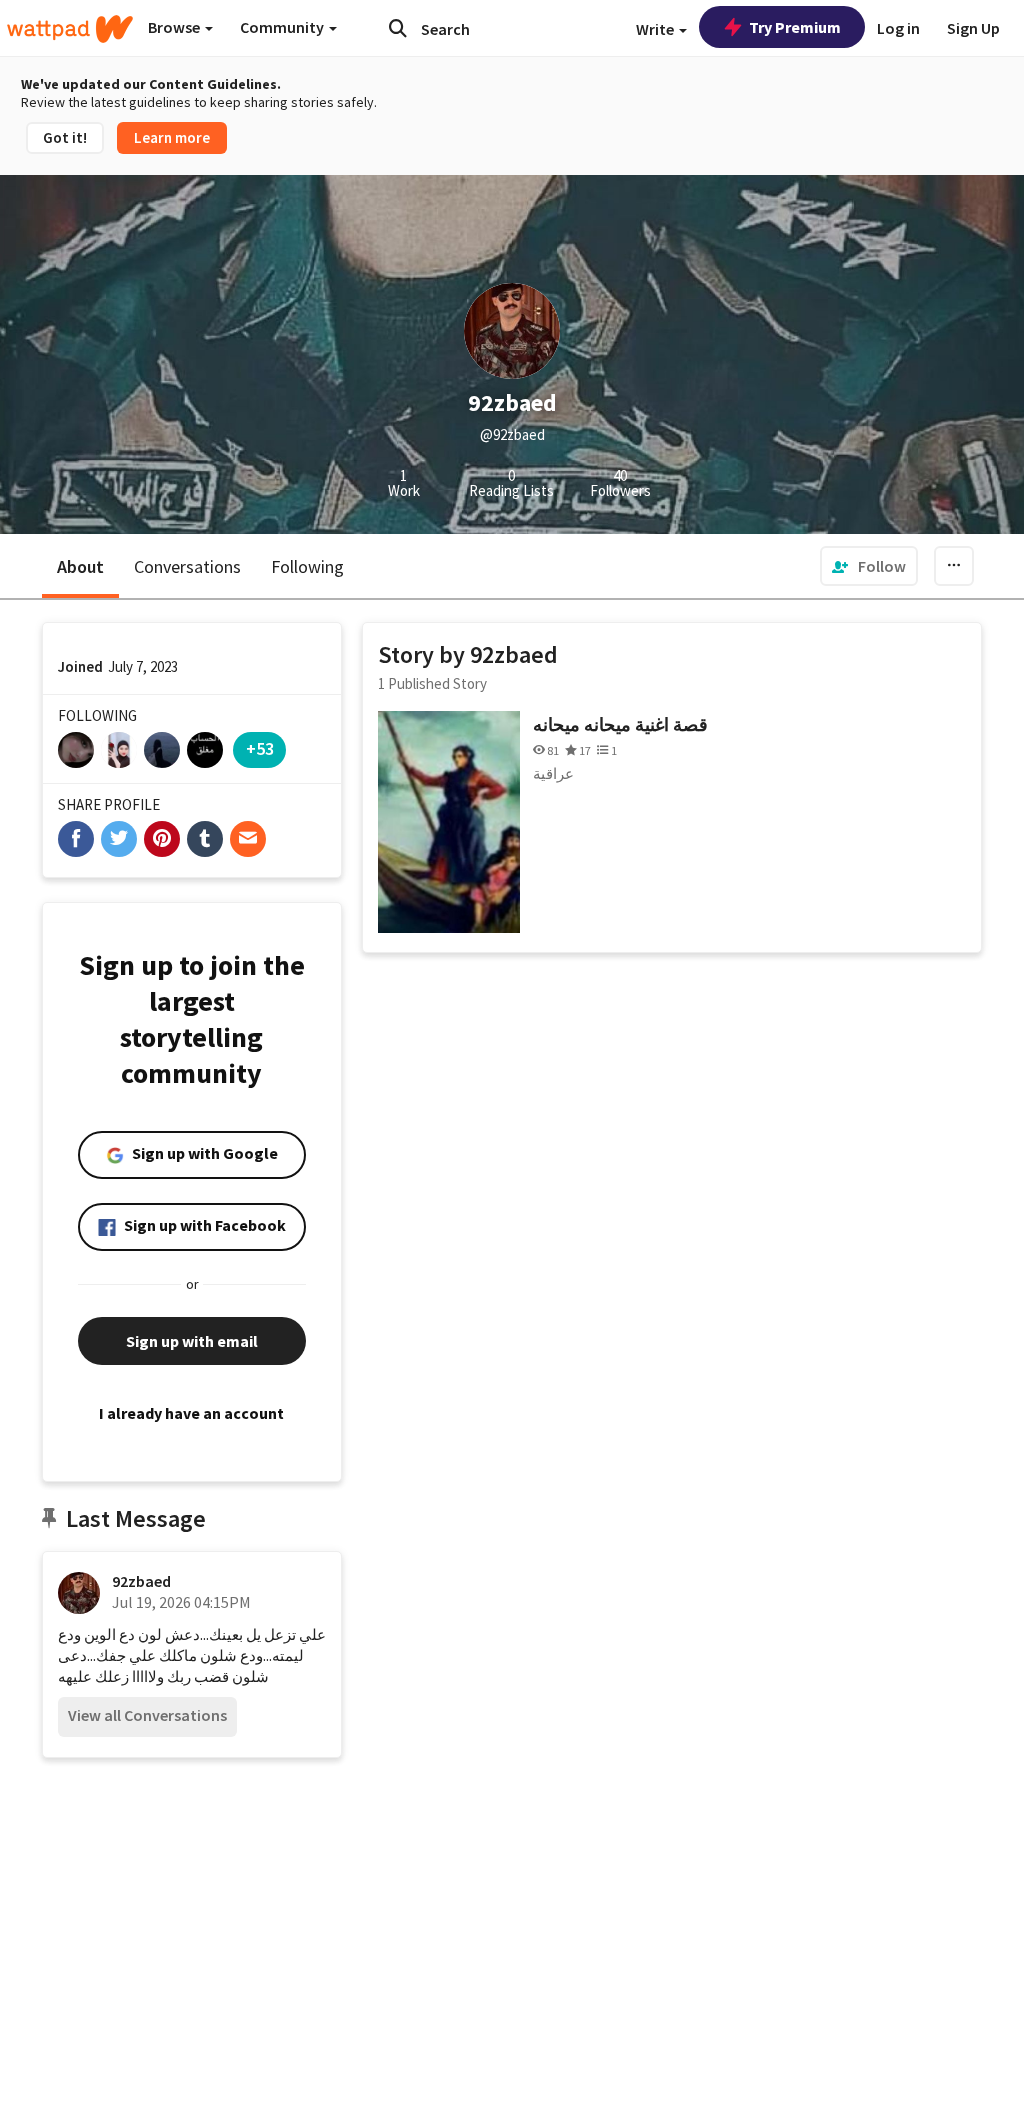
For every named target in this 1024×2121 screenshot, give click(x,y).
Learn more (172, 137)
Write (656, 29)
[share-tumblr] (205, 839)
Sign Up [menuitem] (973, 28)
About (80, 566)
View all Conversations (147, 1715)
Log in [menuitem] (898, 28)
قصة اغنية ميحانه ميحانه (620, 724)
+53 (260, 748)
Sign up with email (192, 1341)
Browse (175, 27)
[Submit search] (398, 28)
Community (283, 27)
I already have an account (191, 1413)
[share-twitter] (119, 839)
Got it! (65, 137)
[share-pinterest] (162, 839)
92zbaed (141, 1581)
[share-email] (248, 839)
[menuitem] (869, 566)
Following (307, 566)
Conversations (187, 566)
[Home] (70, 29)
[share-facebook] (76, 839)
